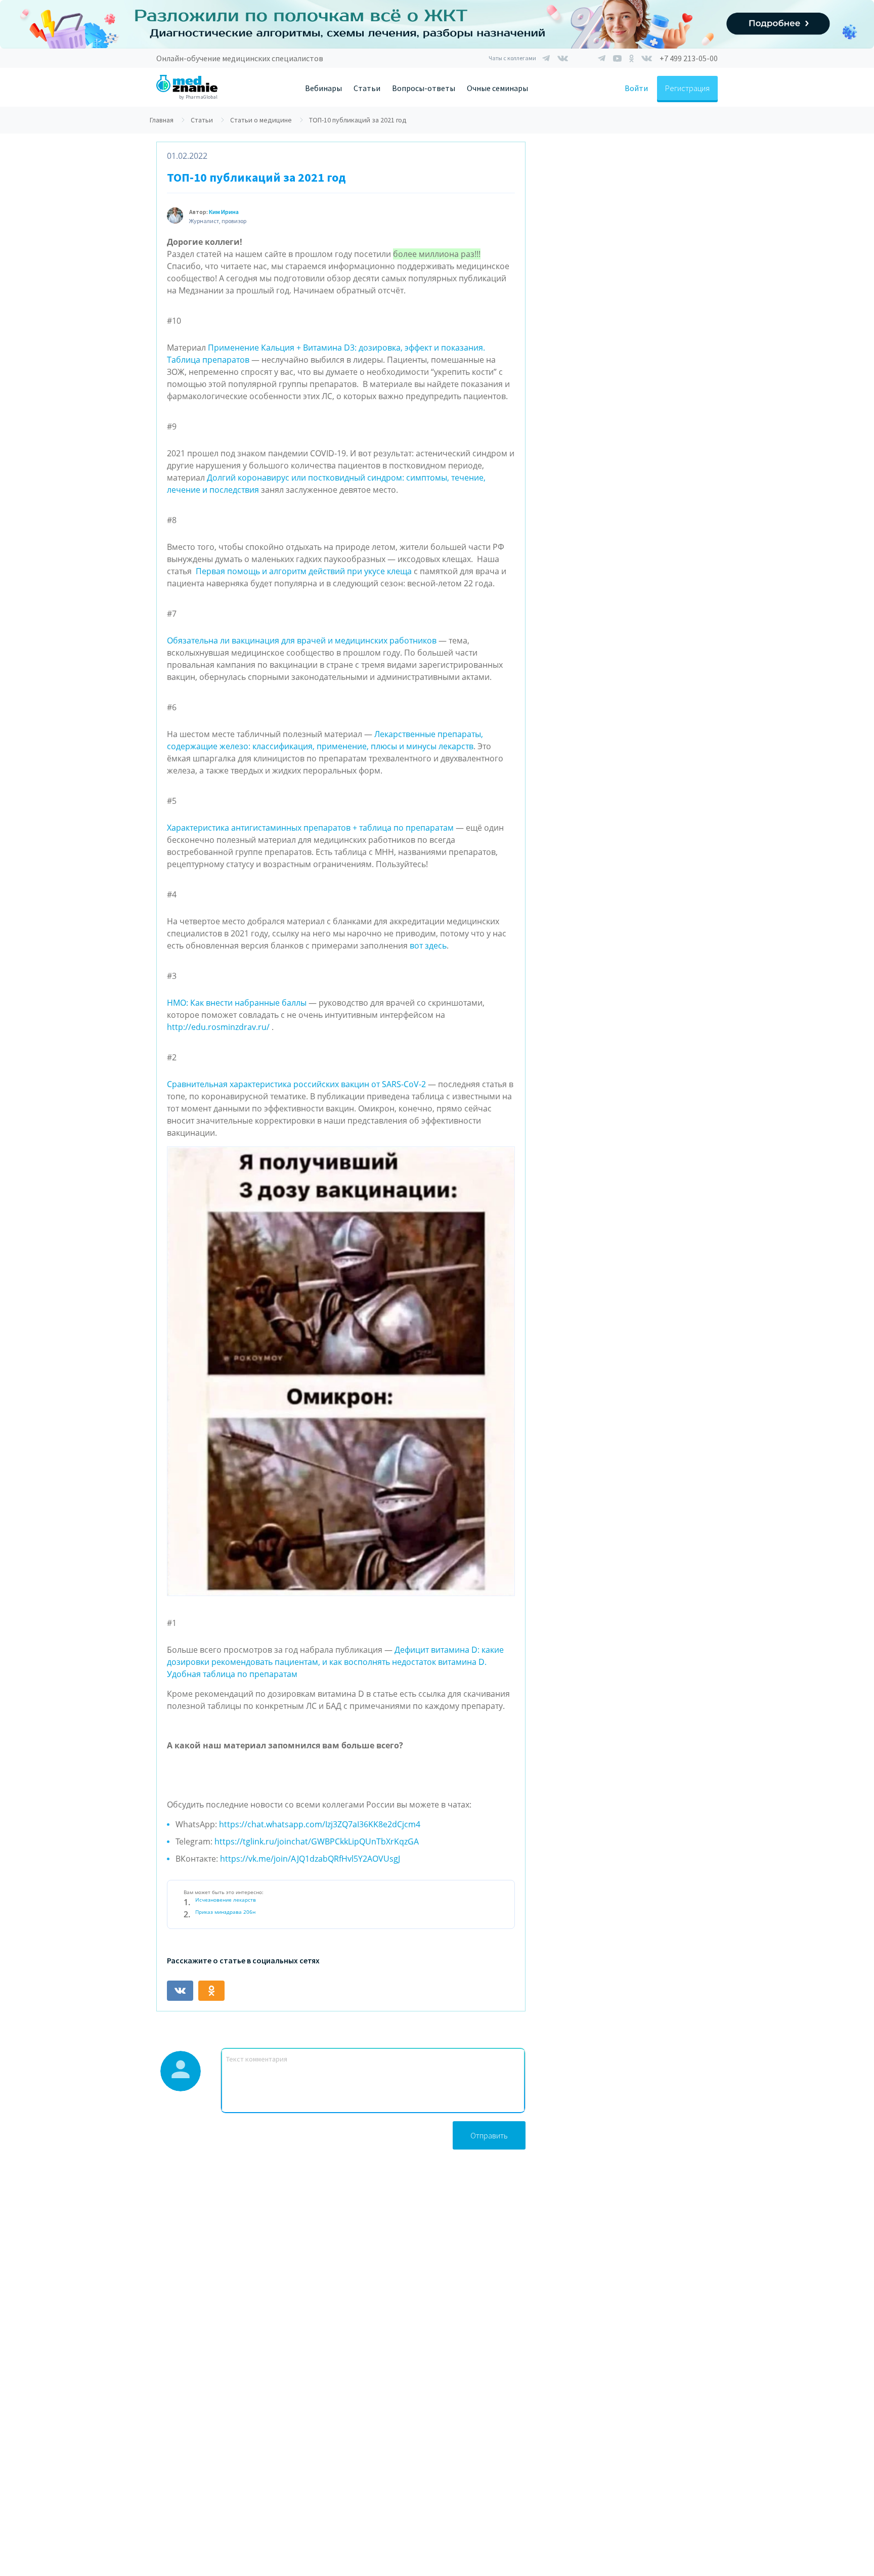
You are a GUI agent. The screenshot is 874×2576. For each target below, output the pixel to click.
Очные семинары (497, 88)
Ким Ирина (224, 212)
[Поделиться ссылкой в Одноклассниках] (211, 1991)
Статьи (367, 88)
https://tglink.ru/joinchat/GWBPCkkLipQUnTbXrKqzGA (317, 1841)
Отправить (489, 2135)
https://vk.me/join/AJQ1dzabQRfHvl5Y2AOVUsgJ (310, 1859)
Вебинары (323, 88)
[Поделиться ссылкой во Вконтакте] (180, 1991)
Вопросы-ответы (424, 88)
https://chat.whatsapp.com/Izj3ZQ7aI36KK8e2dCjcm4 (320, 1824)
